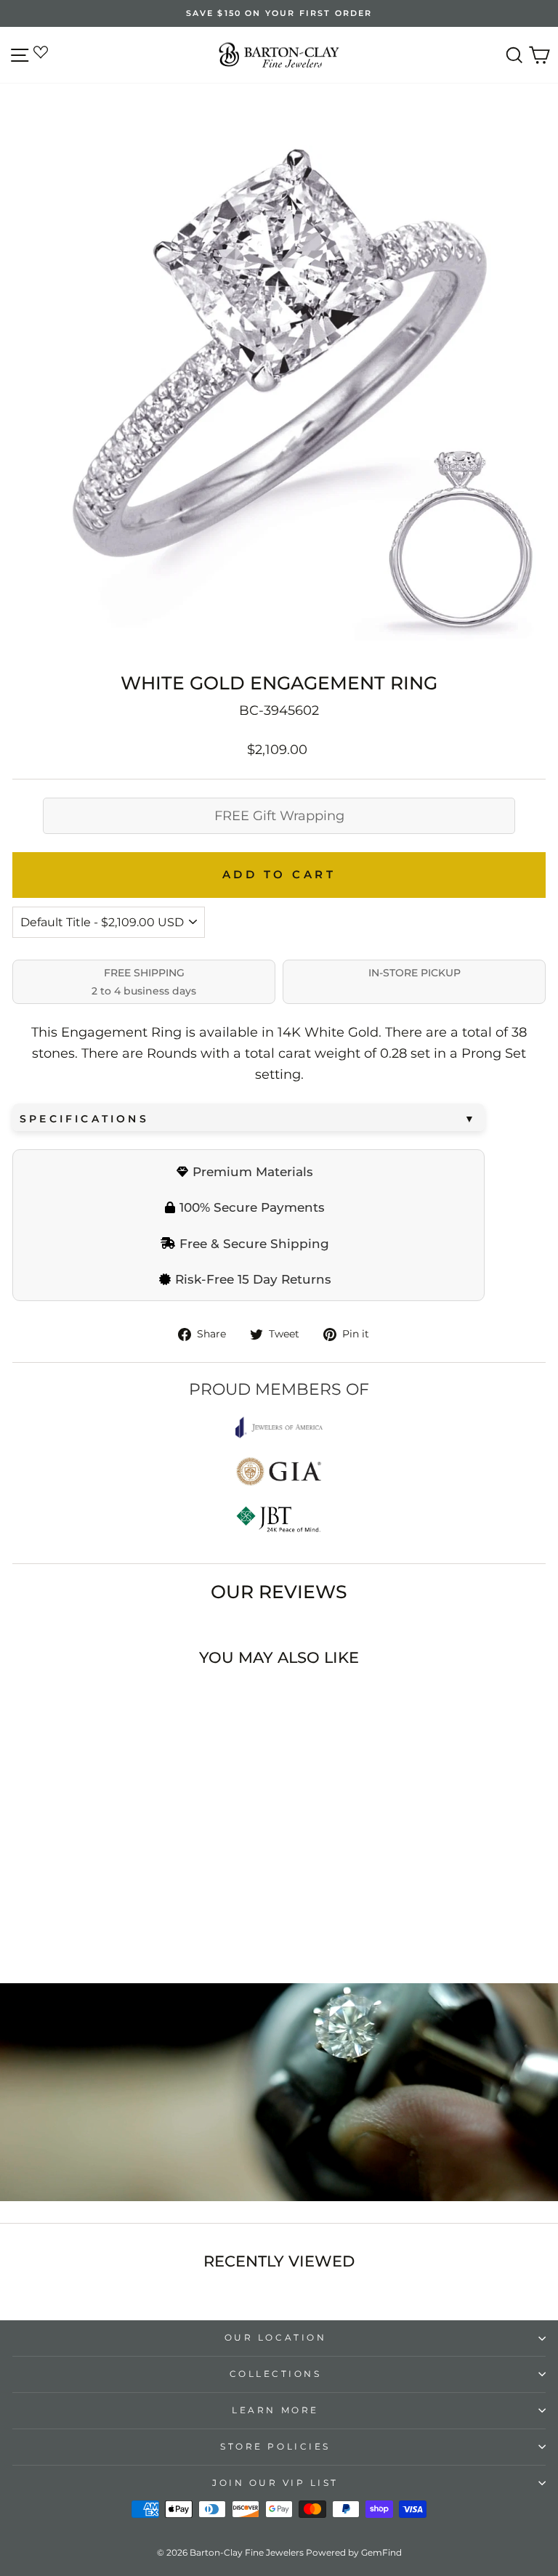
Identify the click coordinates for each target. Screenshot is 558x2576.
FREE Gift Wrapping (279, 816)
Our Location (275, 2338)
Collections (276, 2374)
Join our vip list (275, 2483)
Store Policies (275, 2447)
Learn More (275, 2410)
